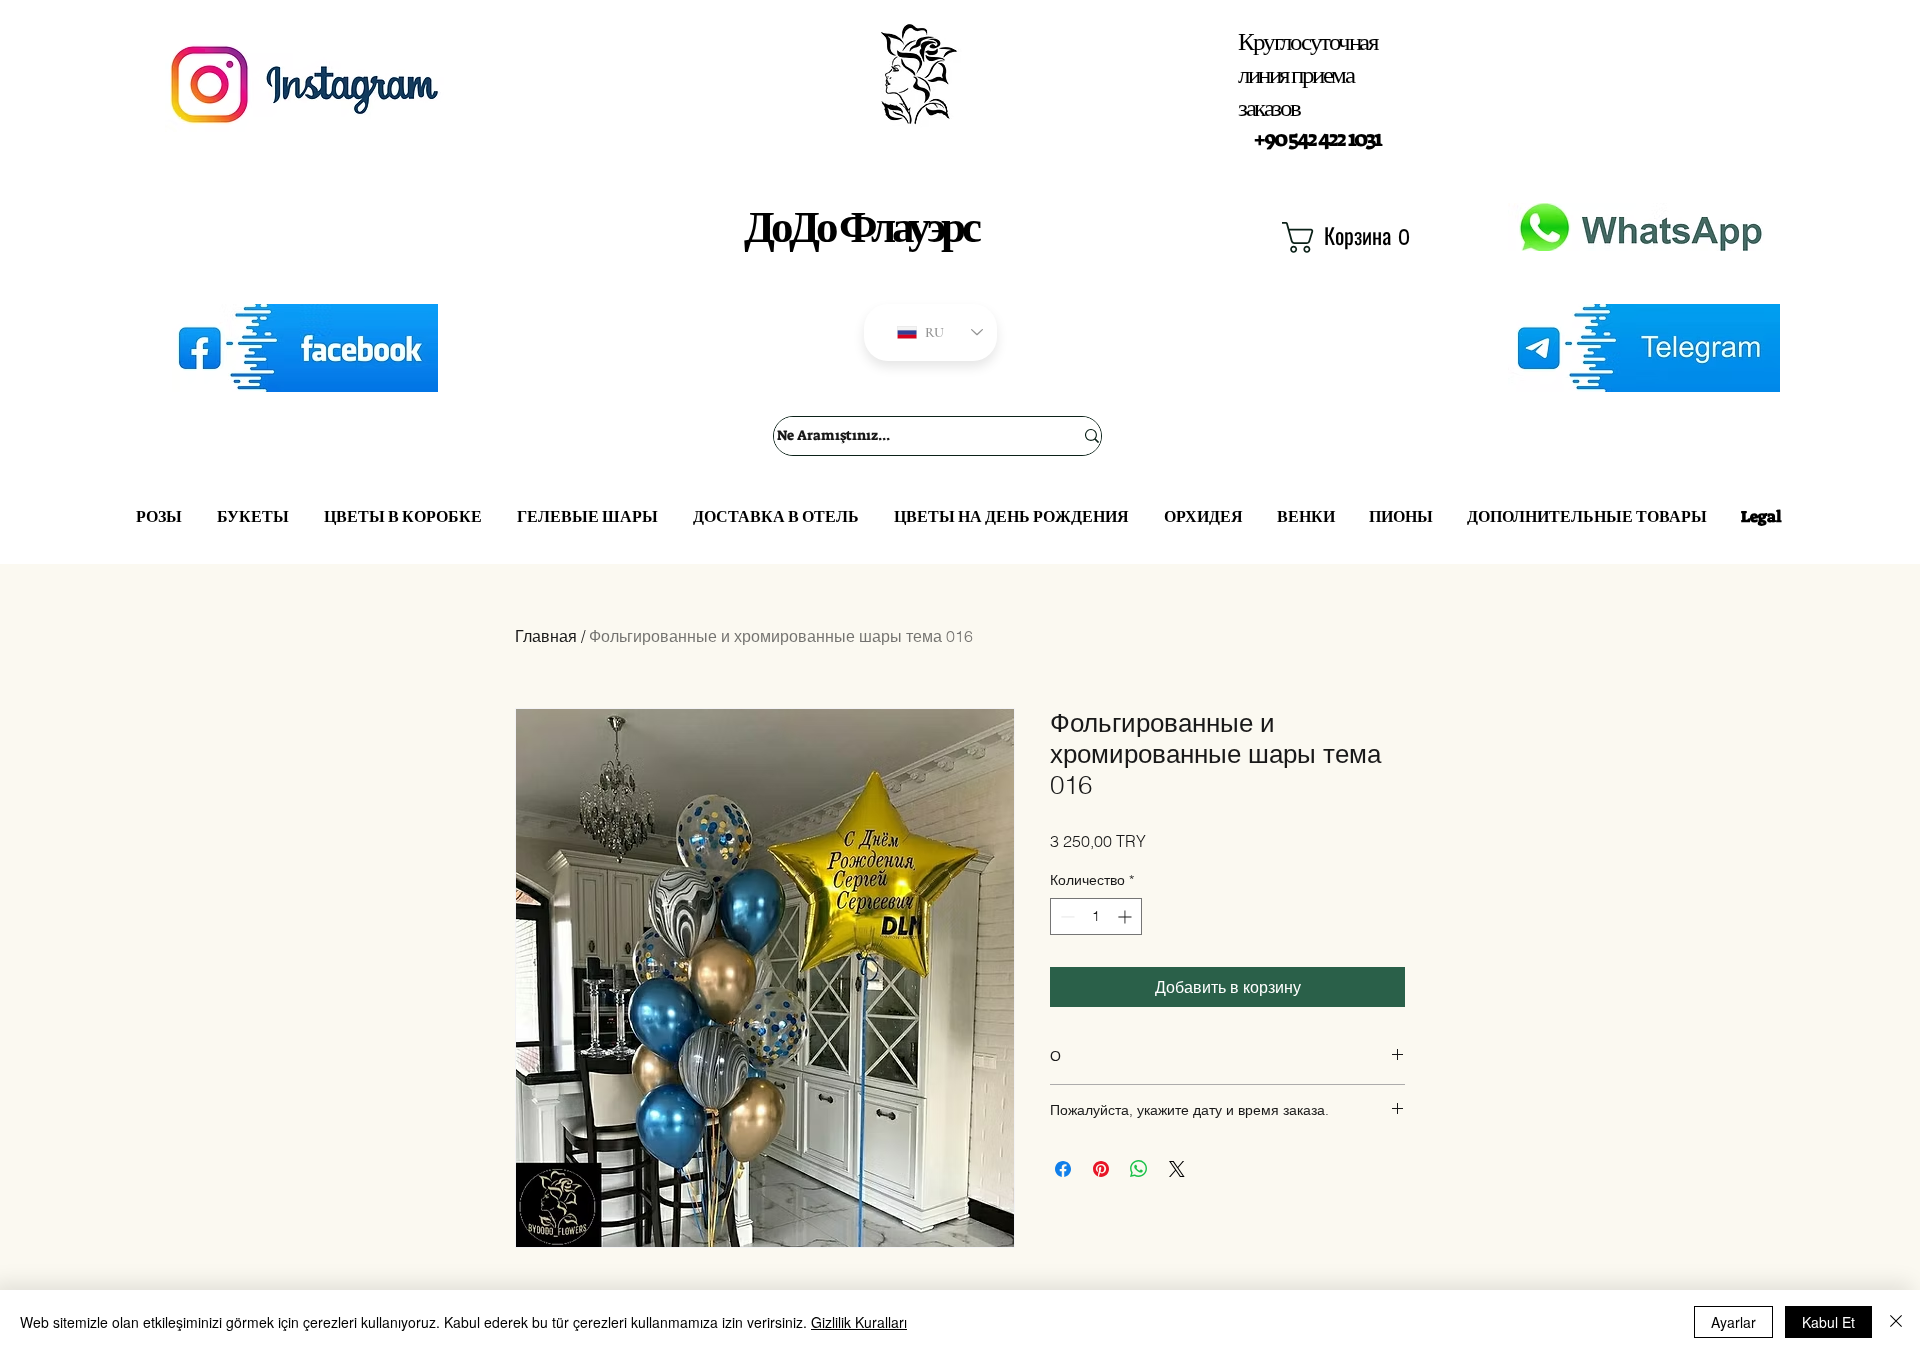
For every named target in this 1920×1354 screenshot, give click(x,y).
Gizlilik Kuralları (859, 1322)
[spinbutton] (1096, 916)
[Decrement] (1065, 916)
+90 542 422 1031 (1317, 138)
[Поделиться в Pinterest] (1101, 1169)
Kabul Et (1828, 1322)
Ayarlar (1733, 1322)
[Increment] (1126, 916)
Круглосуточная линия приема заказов (1307, 74)
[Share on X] (1177, 1169)
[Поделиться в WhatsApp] (1139, 1169)
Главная (546, 636)
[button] (1345, 237)
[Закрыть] (1896, 1322)
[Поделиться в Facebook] (1063, 1169)
